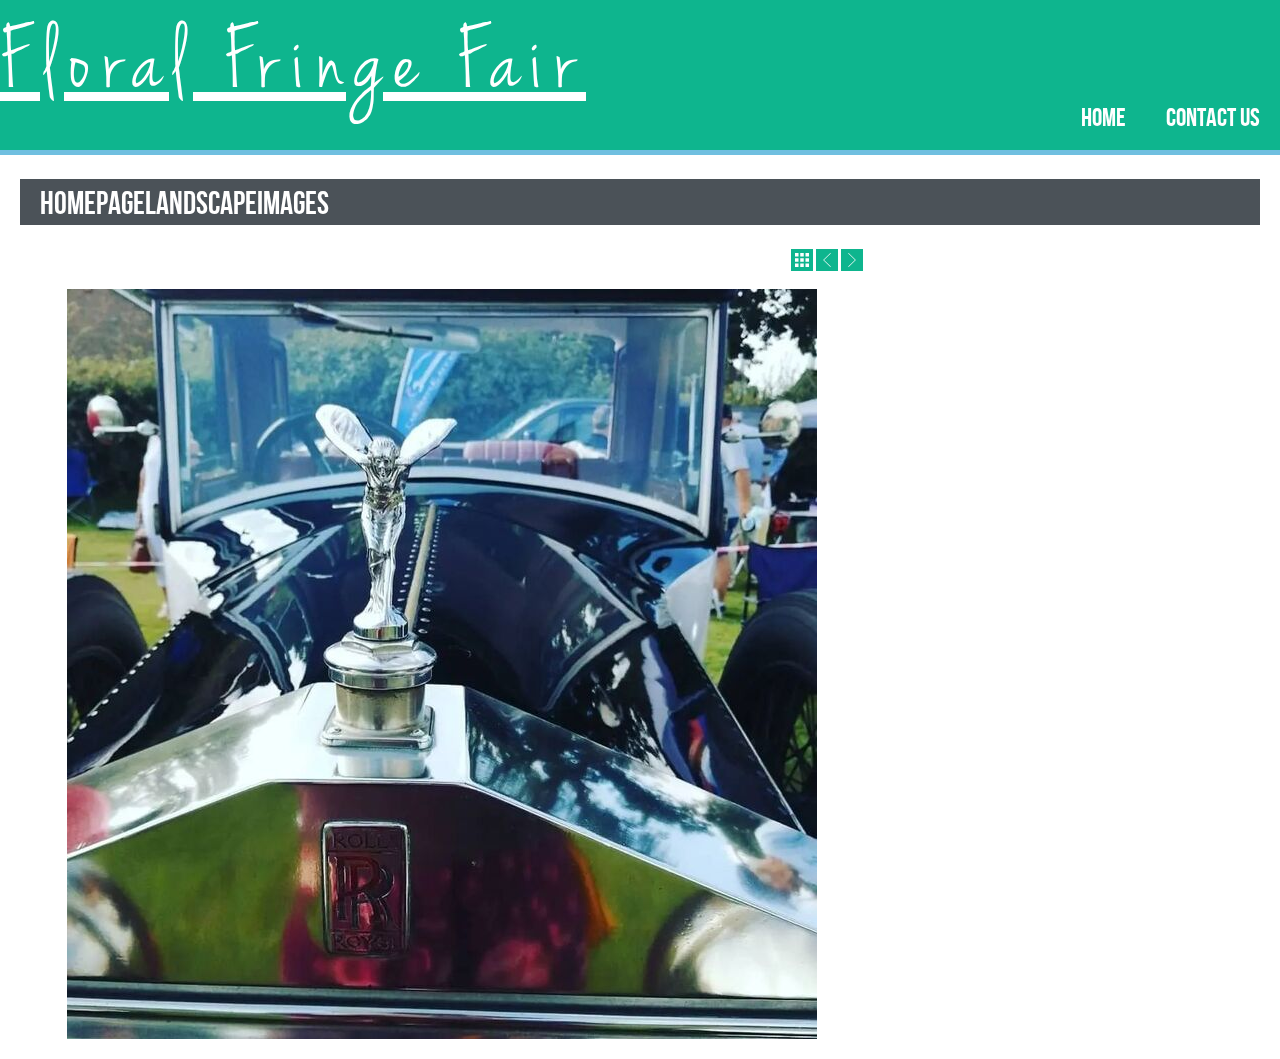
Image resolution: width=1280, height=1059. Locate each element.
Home (1103, 116)
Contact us (1213, 116)
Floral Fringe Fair (293, 65)
